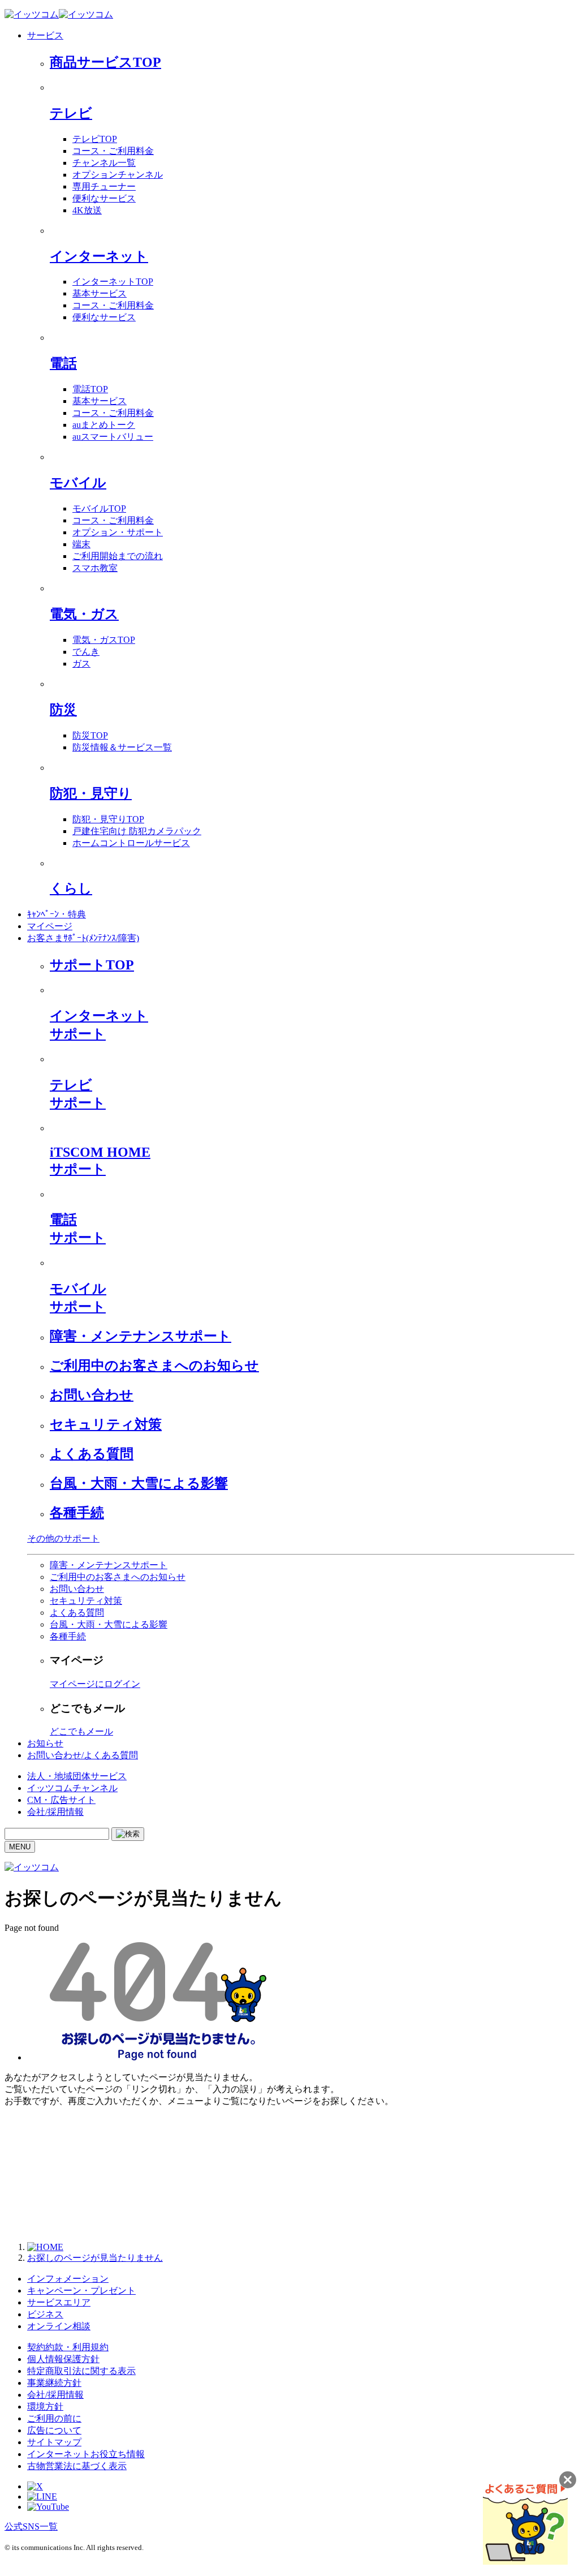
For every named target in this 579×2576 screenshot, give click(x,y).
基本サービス (100, 293)
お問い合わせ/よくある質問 (83, 1755)
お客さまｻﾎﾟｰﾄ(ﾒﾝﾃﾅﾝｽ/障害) (83, 938)
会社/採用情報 (55, 1812)
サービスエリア (59, 2302)
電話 (63, 363)
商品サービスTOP (105, 62)
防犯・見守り (91, 793)
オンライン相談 (59, 2326)
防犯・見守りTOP (108, 819)
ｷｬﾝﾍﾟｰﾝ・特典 (57, 914)
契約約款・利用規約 (68, 2347)
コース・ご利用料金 (113, 151)
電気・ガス (84, 614)
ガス (81, 664)
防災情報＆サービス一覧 (122, 747)
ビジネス (45, 2314)
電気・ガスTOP (104, 640)
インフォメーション (68, 2279)
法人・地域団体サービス (77, 1776)
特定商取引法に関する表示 (81, 2371)
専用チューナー (104, 186)
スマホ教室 (95, 568)
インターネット (99, 256)
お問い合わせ (92, 1395)
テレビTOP (95, 139)
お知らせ (45, 1743)
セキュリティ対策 (106, 1424)
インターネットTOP (113, 282)
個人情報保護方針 (63, 2359)
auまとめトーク (104, 425)
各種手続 (77, 1513)
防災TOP (90, 735)
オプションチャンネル (118, 175)
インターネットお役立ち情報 (86, 2454)
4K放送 (87, 210)
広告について (54, 2430)
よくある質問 (92, 1454)
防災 (63, 710)
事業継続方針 (54, 2383)
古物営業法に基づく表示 (77, 2466)
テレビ (71, 113)
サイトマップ (54, 2442)
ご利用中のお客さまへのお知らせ (154, 1366)
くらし (71, 888)
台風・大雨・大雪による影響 (139, 1483)
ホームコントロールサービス (131, 843)
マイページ (50, 926)
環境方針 (45, 2407)
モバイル (78, 483)
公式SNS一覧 (31, 2526)
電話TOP (90, 389)
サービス (45, 35)
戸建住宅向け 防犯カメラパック (137, 831)
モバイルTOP (99, 508)
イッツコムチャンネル (72, 1788)
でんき (86, 652)
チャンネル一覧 (104, 163)
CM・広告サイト (61, 1800)
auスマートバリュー (113, 437)
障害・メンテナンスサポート (141, 1336)
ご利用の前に (54, 2418)
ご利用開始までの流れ (118, 556)
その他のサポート (63, 1538)
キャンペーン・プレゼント (81, 2291)
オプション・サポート (118, 532)
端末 (81, 544)
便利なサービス (104, 198)
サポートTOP (92, 965)
